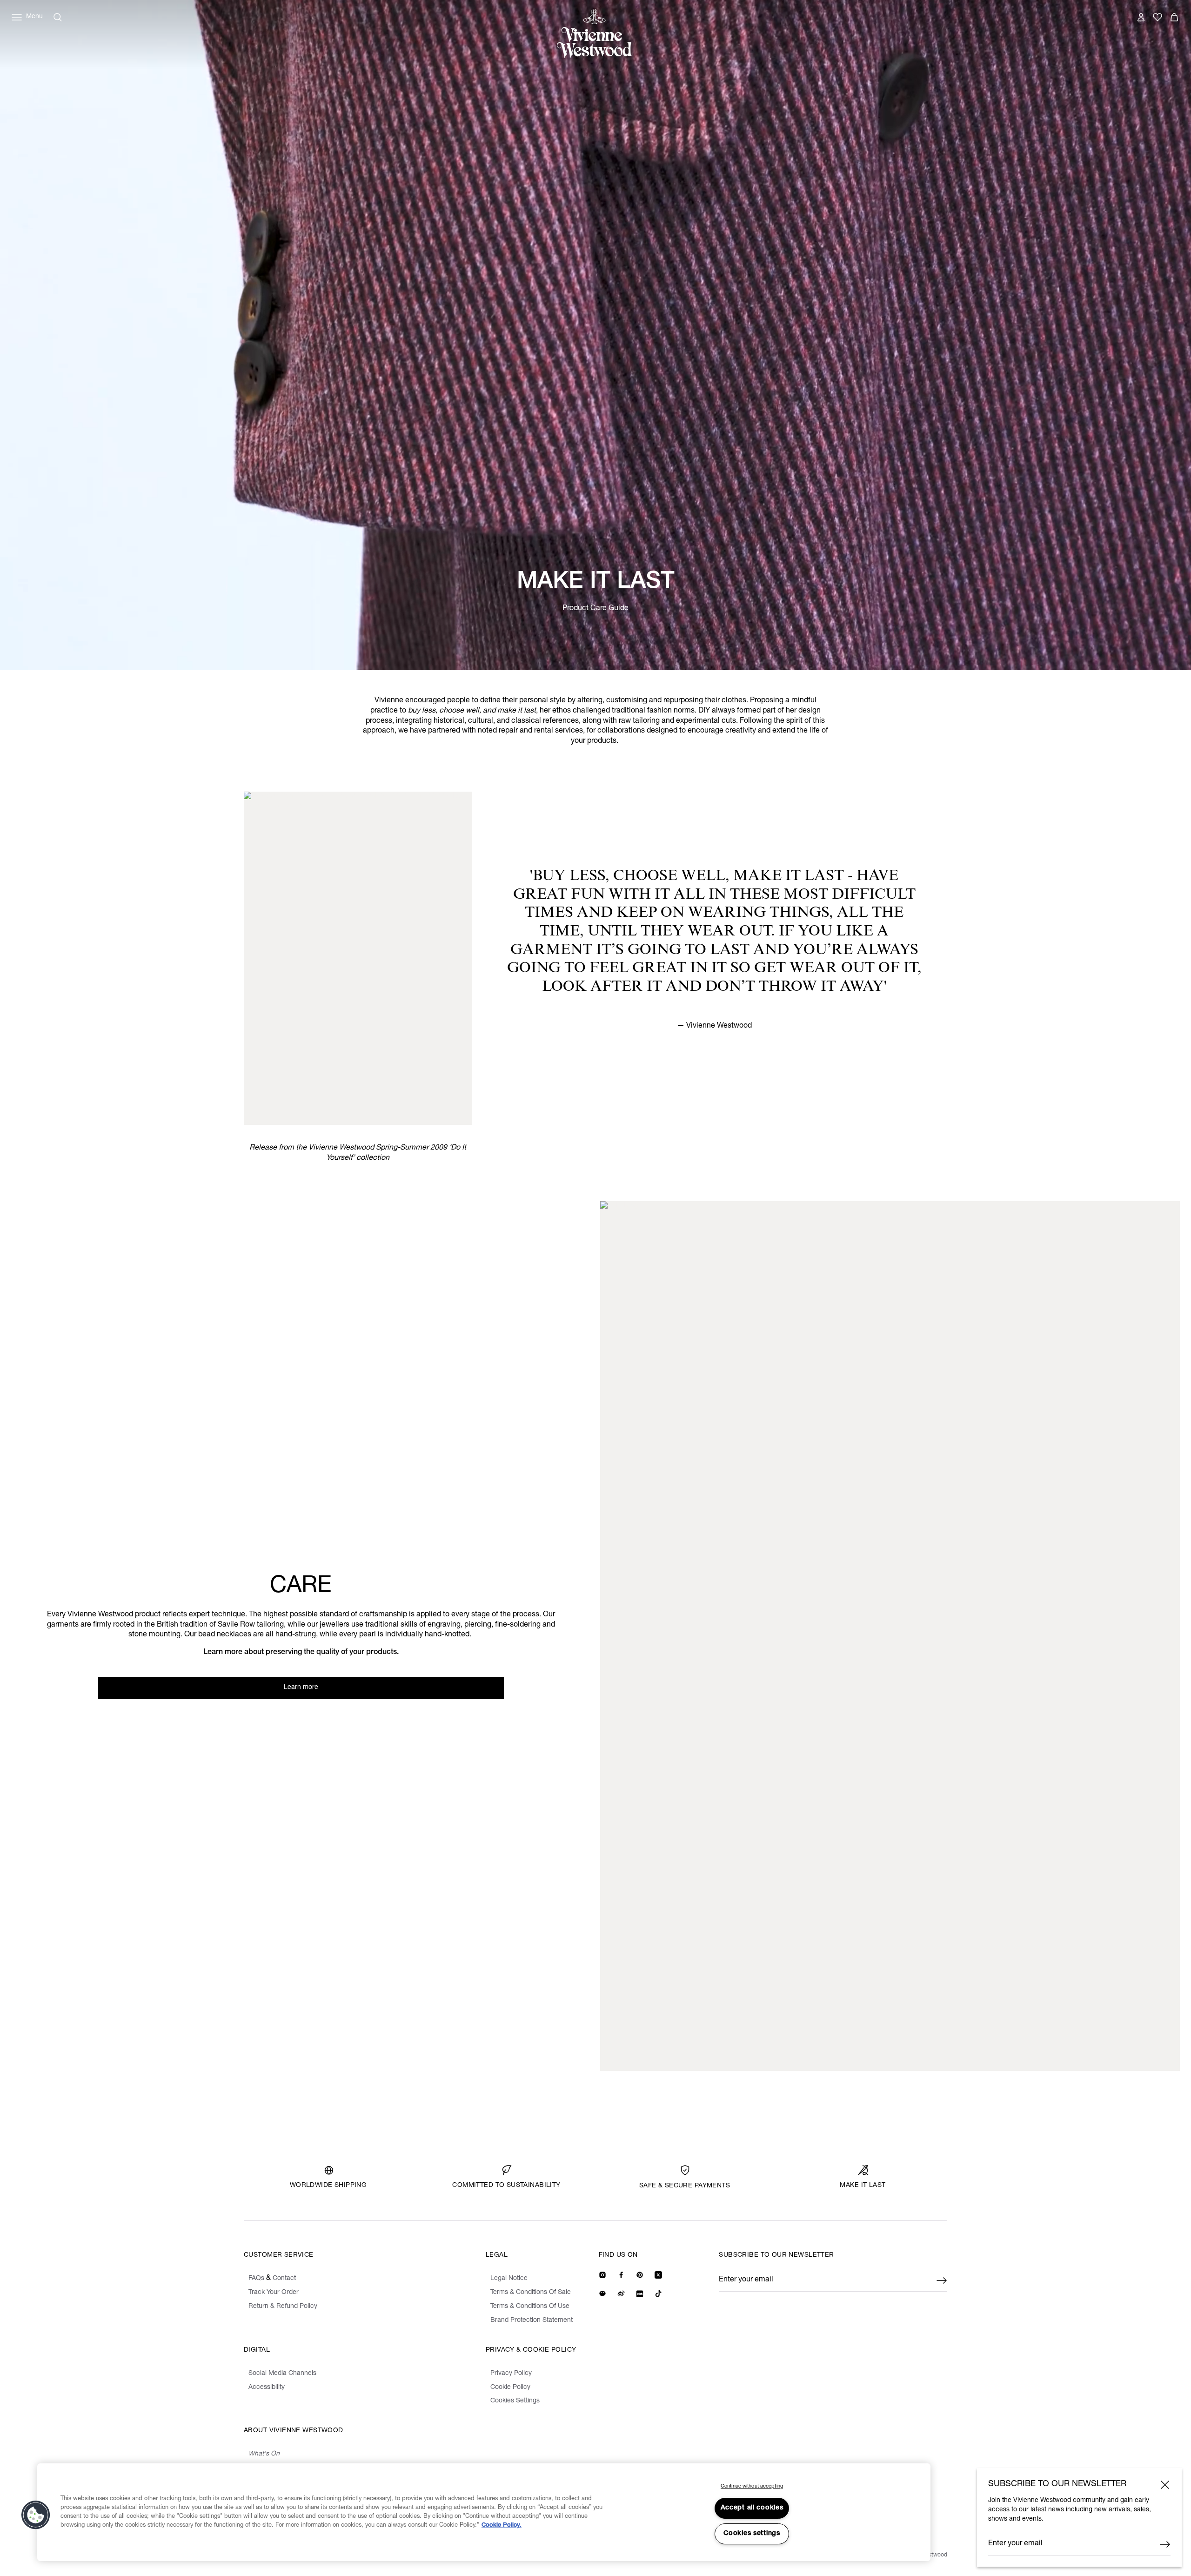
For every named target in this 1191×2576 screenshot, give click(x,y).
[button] (36, 2515)
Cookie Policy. (502, 2526)
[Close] (1165, 2485)
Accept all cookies (752, 2508)
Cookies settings (752, 2534)
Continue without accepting (752, 2486)
